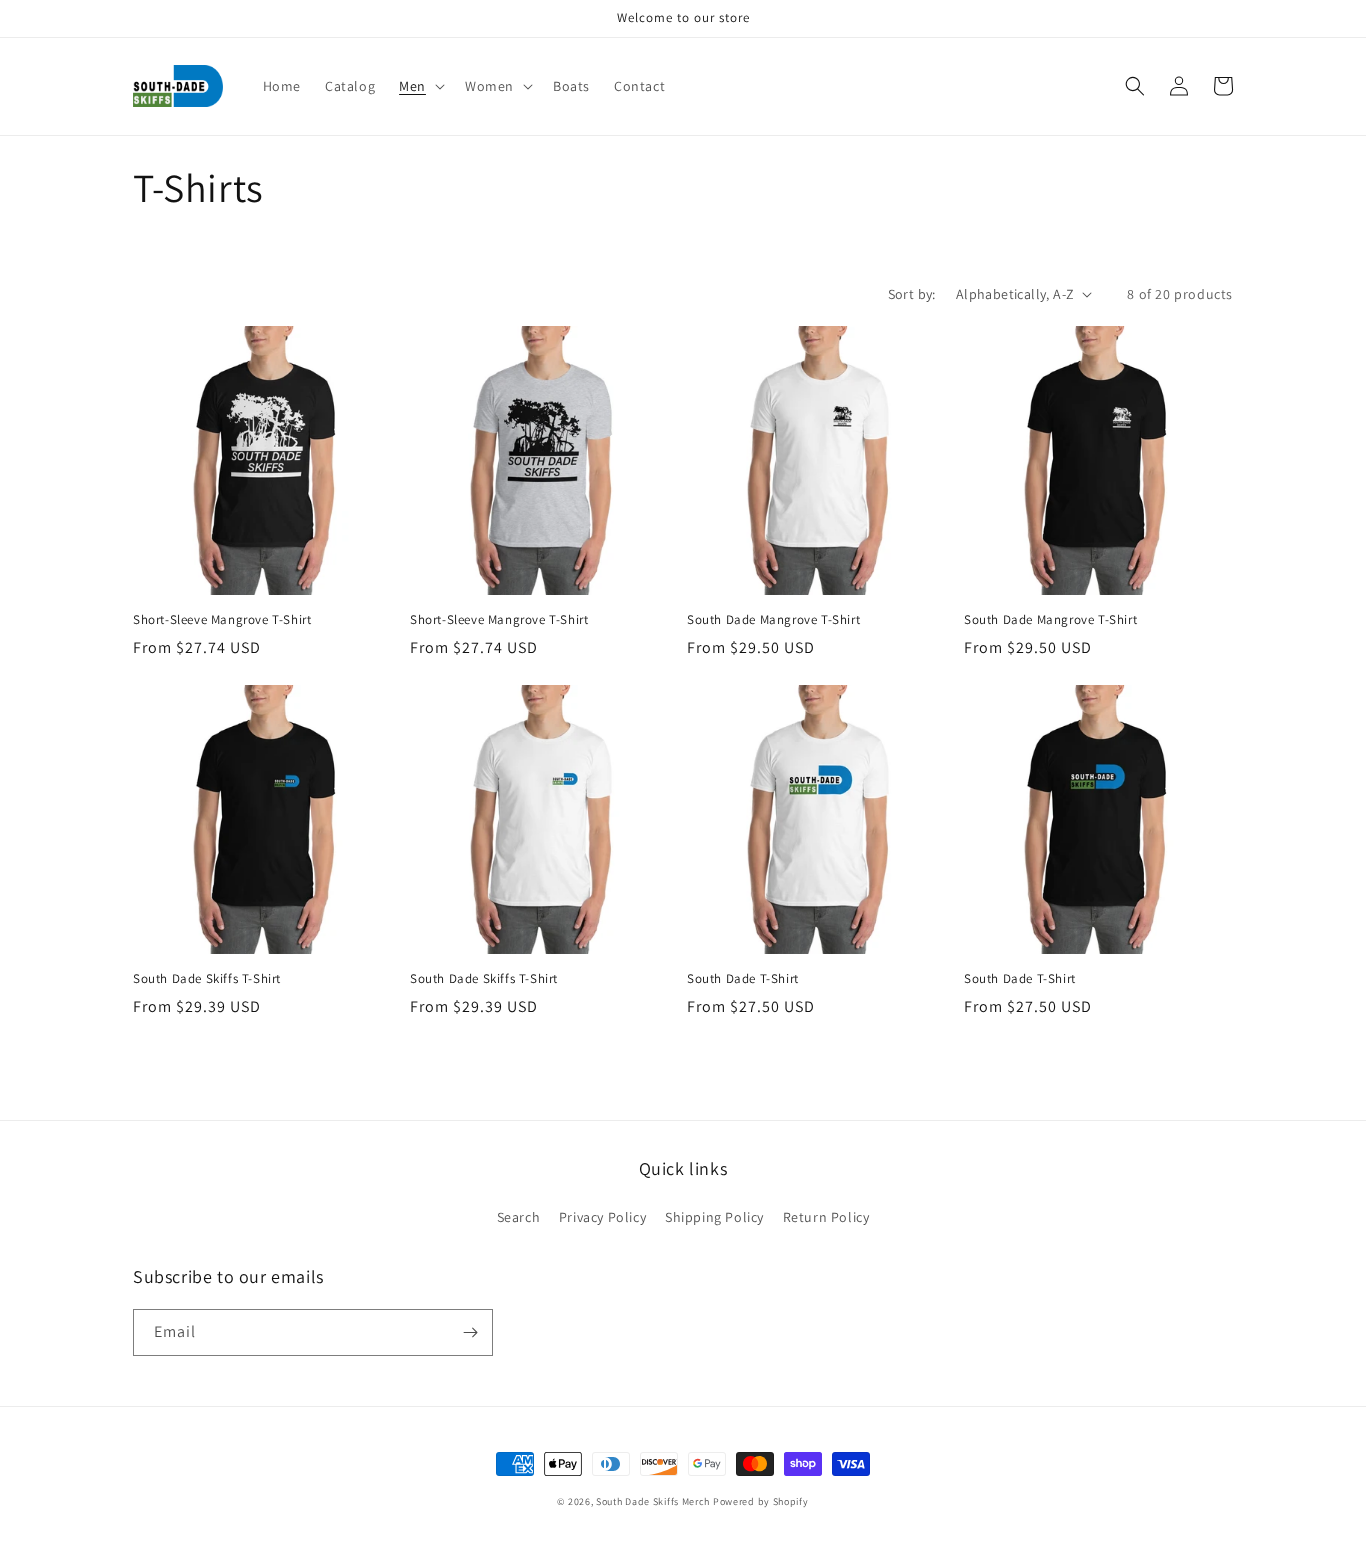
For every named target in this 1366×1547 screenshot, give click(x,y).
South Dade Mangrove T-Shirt (773, 620)
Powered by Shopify (761, 1501)
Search (519, 1217)
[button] (420, 86)
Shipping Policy (714, 1217)
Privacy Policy (602, 1217)
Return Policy (826, 1217)
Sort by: (912, 294)
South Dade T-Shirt (743, 979)
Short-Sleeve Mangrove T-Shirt (222, 620)
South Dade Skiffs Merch (653, 1501)
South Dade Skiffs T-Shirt (207, 979)
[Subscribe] (470, 1332)
